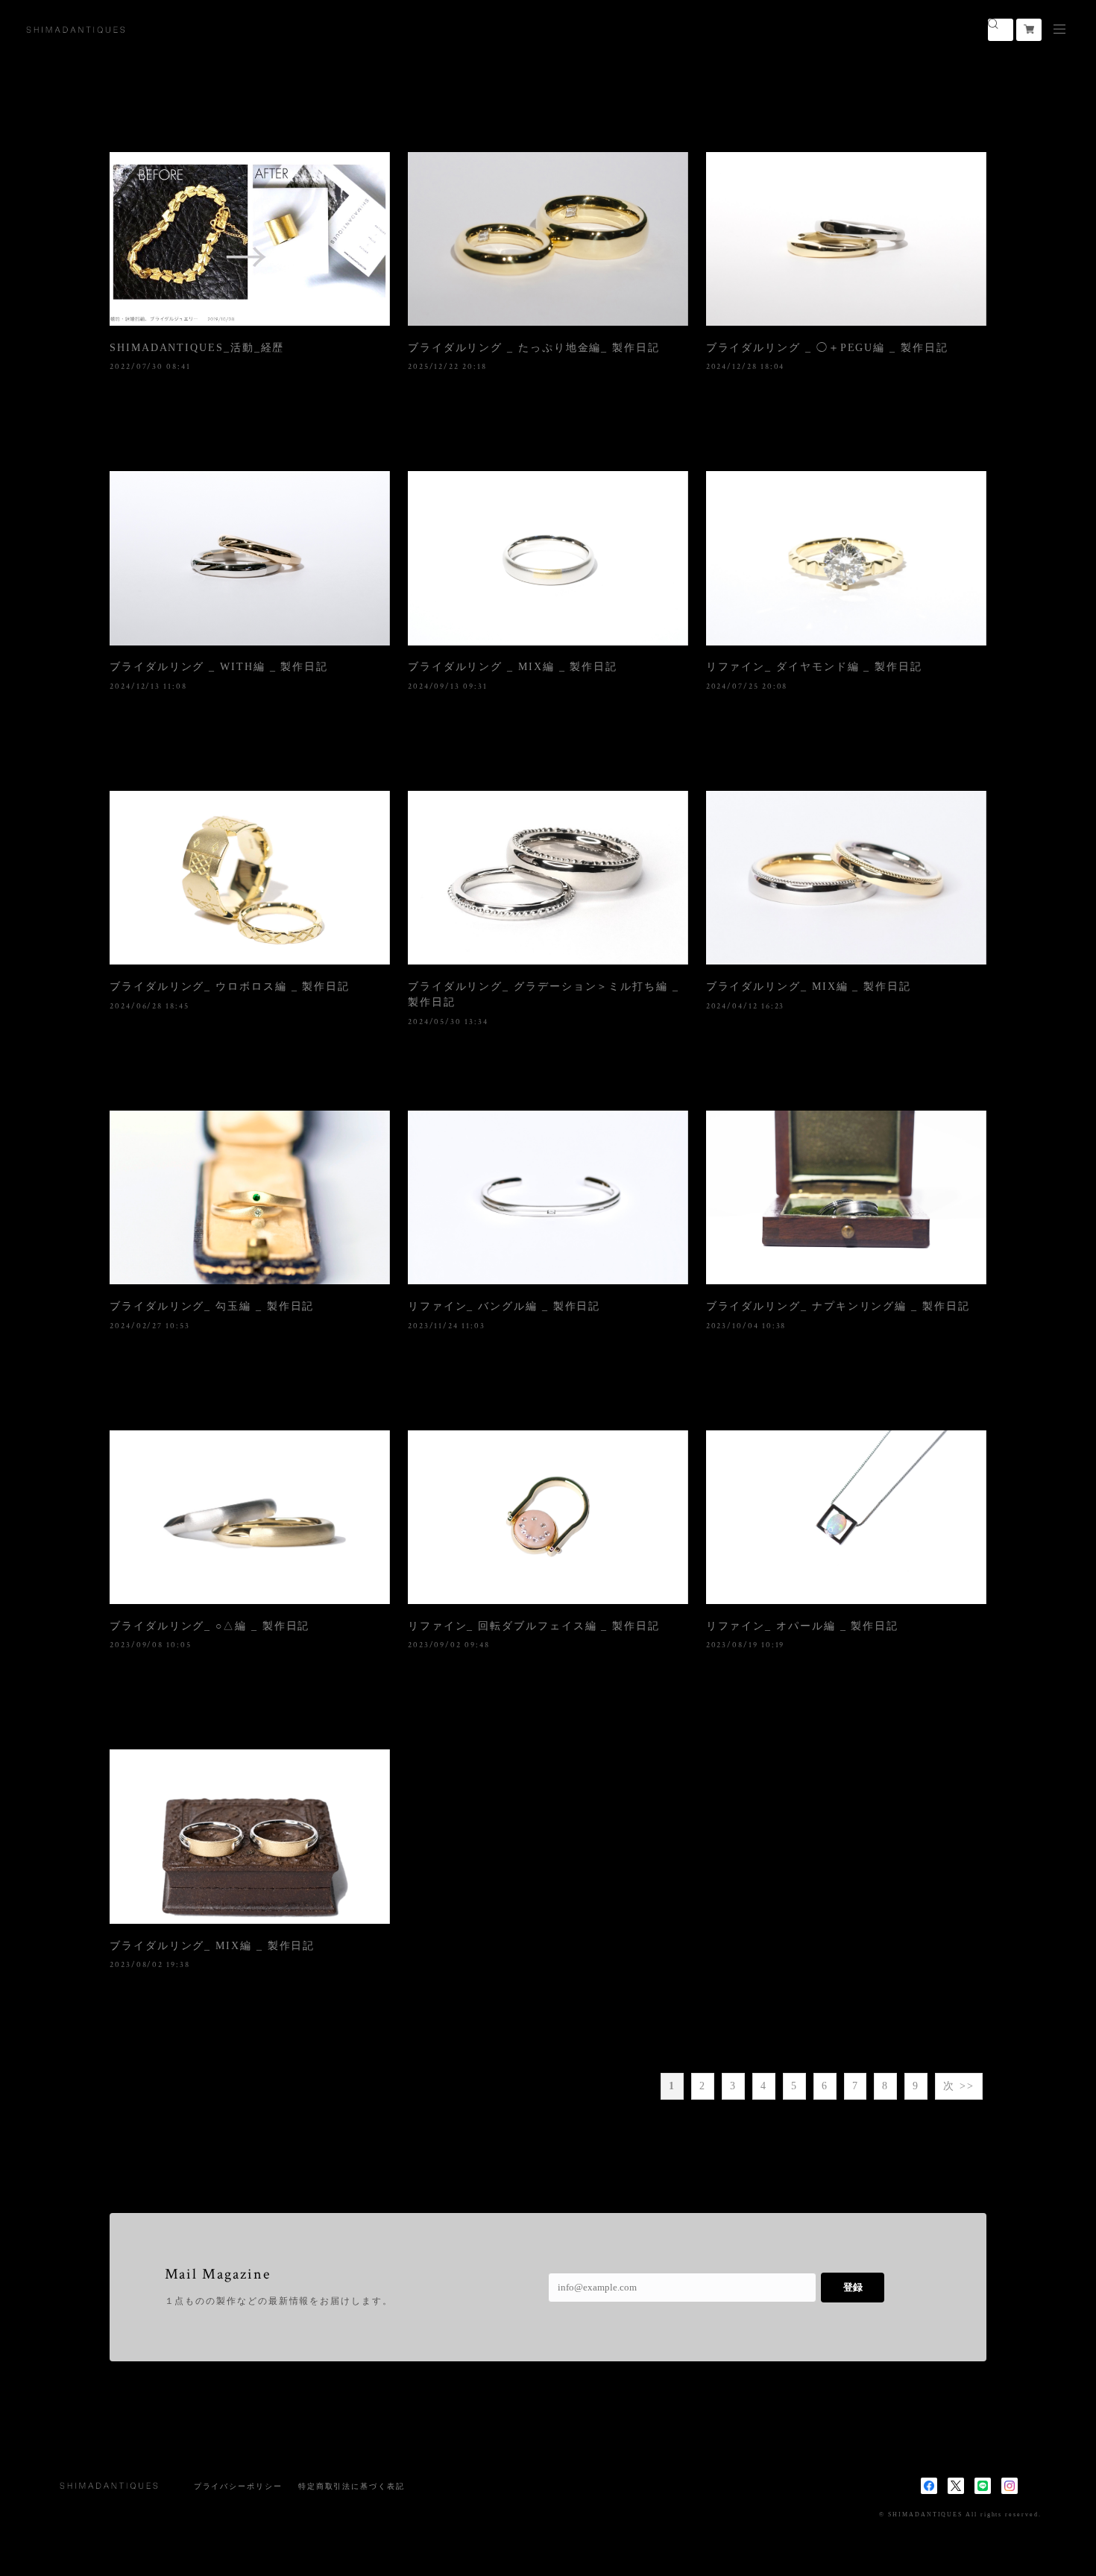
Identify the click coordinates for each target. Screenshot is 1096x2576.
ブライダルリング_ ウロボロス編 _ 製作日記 (230, 986)
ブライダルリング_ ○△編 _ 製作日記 (210, 1626)
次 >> (959, 2086)
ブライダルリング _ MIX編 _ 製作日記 (513, 667)
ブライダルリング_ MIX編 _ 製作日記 (809, 986)
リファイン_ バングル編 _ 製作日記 (504, 1306)
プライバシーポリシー (238, 2486)
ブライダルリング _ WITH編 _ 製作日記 (219, 667)
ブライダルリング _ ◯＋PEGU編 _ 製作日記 (827, 348)
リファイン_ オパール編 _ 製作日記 (802, 1626)
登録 (853, 2287)
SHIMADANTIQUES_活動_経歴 (197, 348)
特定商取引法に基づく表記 (352, 2486)
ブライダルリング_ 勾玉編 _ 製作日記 (212, 1306)
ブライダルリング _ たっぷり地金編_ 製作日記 (534, 348)
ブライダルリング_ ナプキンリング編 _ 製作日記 (838, 1306)
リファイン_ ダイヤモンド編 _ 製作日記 (814, 667)
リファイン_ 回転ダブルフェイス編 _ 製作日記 (534, 1626)
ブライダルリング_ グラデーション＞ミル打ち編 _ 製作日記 (544, 994)
